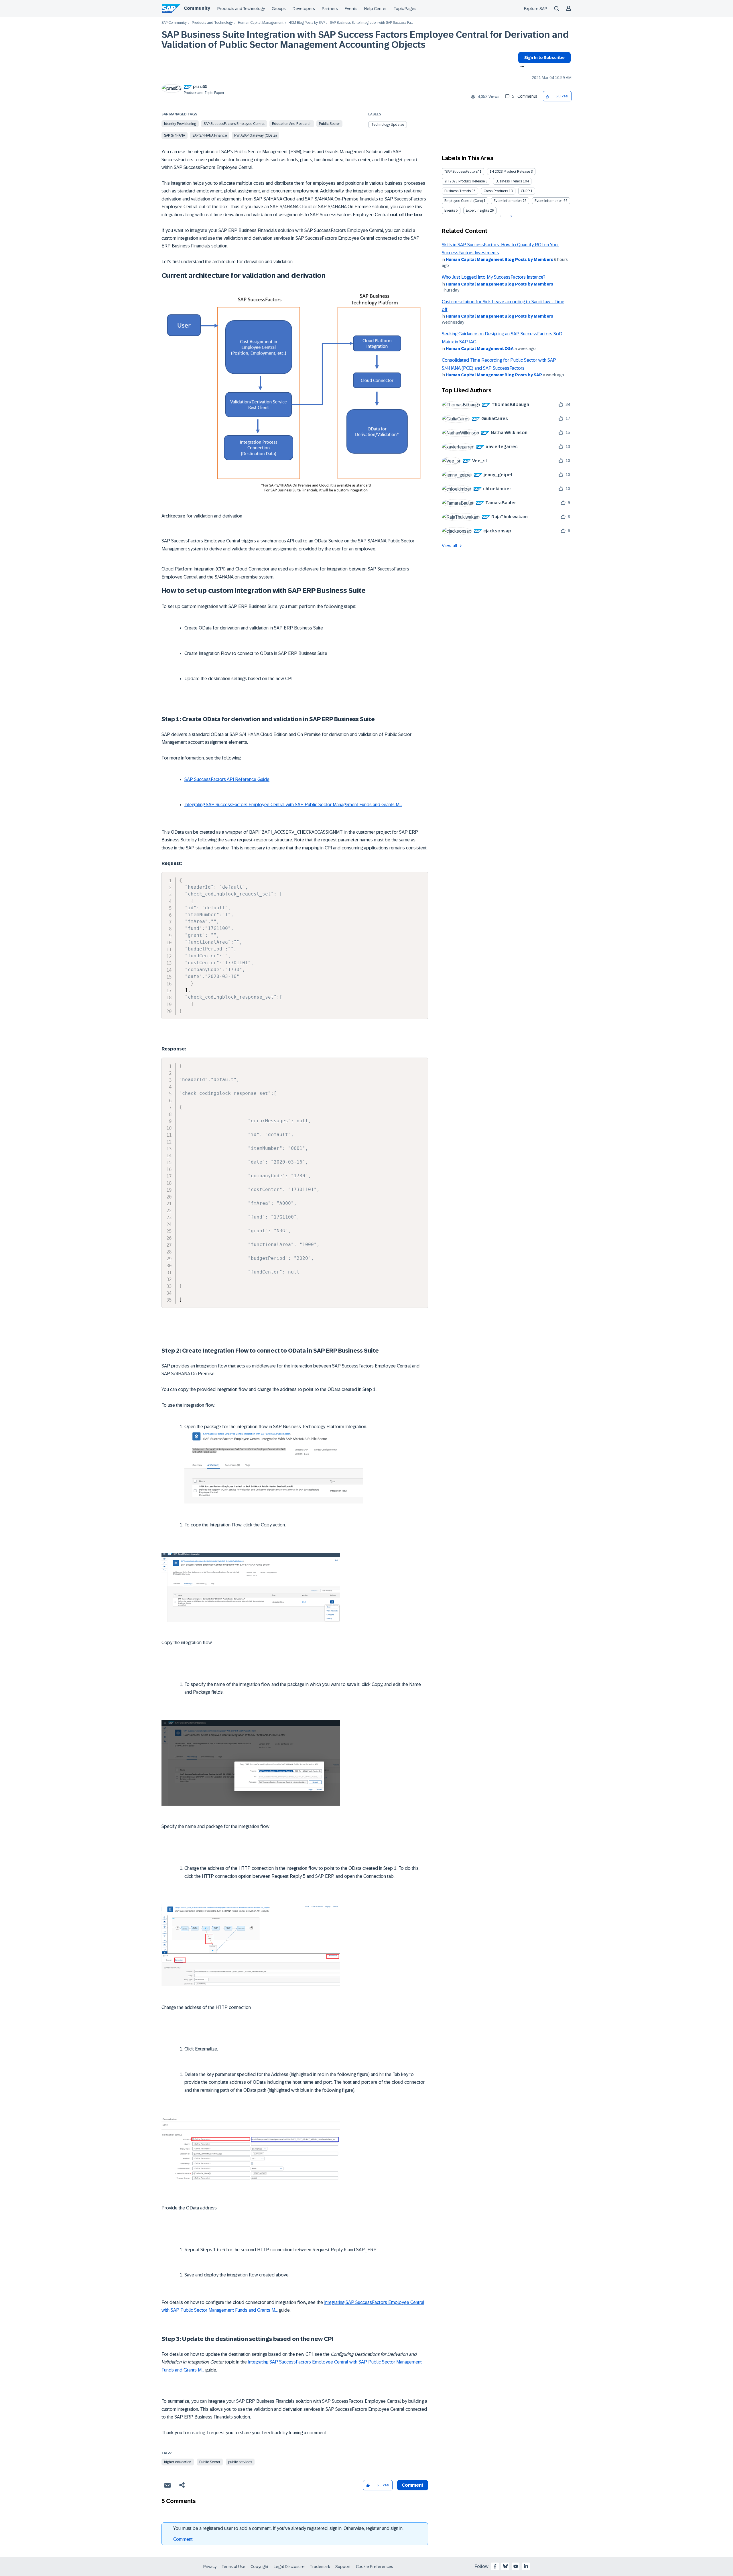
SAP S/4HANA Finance (210, 135)
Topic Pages (405, 9)
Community (197, 8)
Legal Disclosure (289, 2567)
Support (343, 2567)
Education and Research (292, 124)
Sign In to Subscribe (544, 58)
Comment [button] (413, 2485)
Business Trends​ (458, 191)
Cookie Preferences (375, 2567)
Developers (304, 9)
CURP (525, 191)
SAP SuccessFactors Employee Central (234, 124)
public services (240, 2462)
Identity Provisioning (180, 124)
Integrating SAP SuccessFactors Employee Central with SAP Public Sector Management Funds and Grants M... (293, 805)
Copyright (260, 2567)
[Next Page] (510, 216)
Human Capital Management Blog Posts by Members (499, 259)
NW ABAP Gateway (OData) (255, 135)
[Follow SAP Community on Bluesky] (505, 2566)
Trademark (320, 2567)
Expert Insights (477, 210)
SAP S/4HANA (175, 135)
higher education (178, 2462)
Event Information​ (549, 201)
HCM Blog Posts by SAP (307, 23)
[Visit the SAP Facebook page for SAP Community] (495, 2566)
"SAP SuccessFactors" (462, 172)
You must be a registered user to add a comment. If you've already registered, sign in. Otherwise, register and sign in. (288, 2528)
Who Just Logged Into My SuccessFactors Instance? (494, 277)
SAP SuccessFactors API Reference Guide (227, 779)
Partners (330, 9)
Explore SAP (536, 9)
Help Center (376, 9)
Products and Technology (241, 9)
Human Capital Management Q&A (480, 349)
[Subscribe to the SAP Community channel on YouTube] (516, 2566)
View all (450, 546)
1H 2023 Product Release (510, 172)
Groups (279, 9)
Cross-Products (496, 191)
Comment (183, 2539)
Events (351, 9)
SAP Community (174, 23)
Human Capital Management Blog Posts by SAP (494, 375)
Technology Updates (388, 125)
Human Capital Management (261, 23)
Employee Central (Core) (464, 201)
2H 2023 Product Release (465, 181)
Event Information (508, 201)
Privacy (210, 2567)
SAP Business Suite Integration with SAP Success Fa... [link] (371, 23)
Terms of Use (234, 2567)
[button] (548, 96)
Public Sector (329, 124)
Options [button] (521, 67)
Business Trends (509, 181)
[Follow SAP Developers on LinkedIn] (526, 2566)
